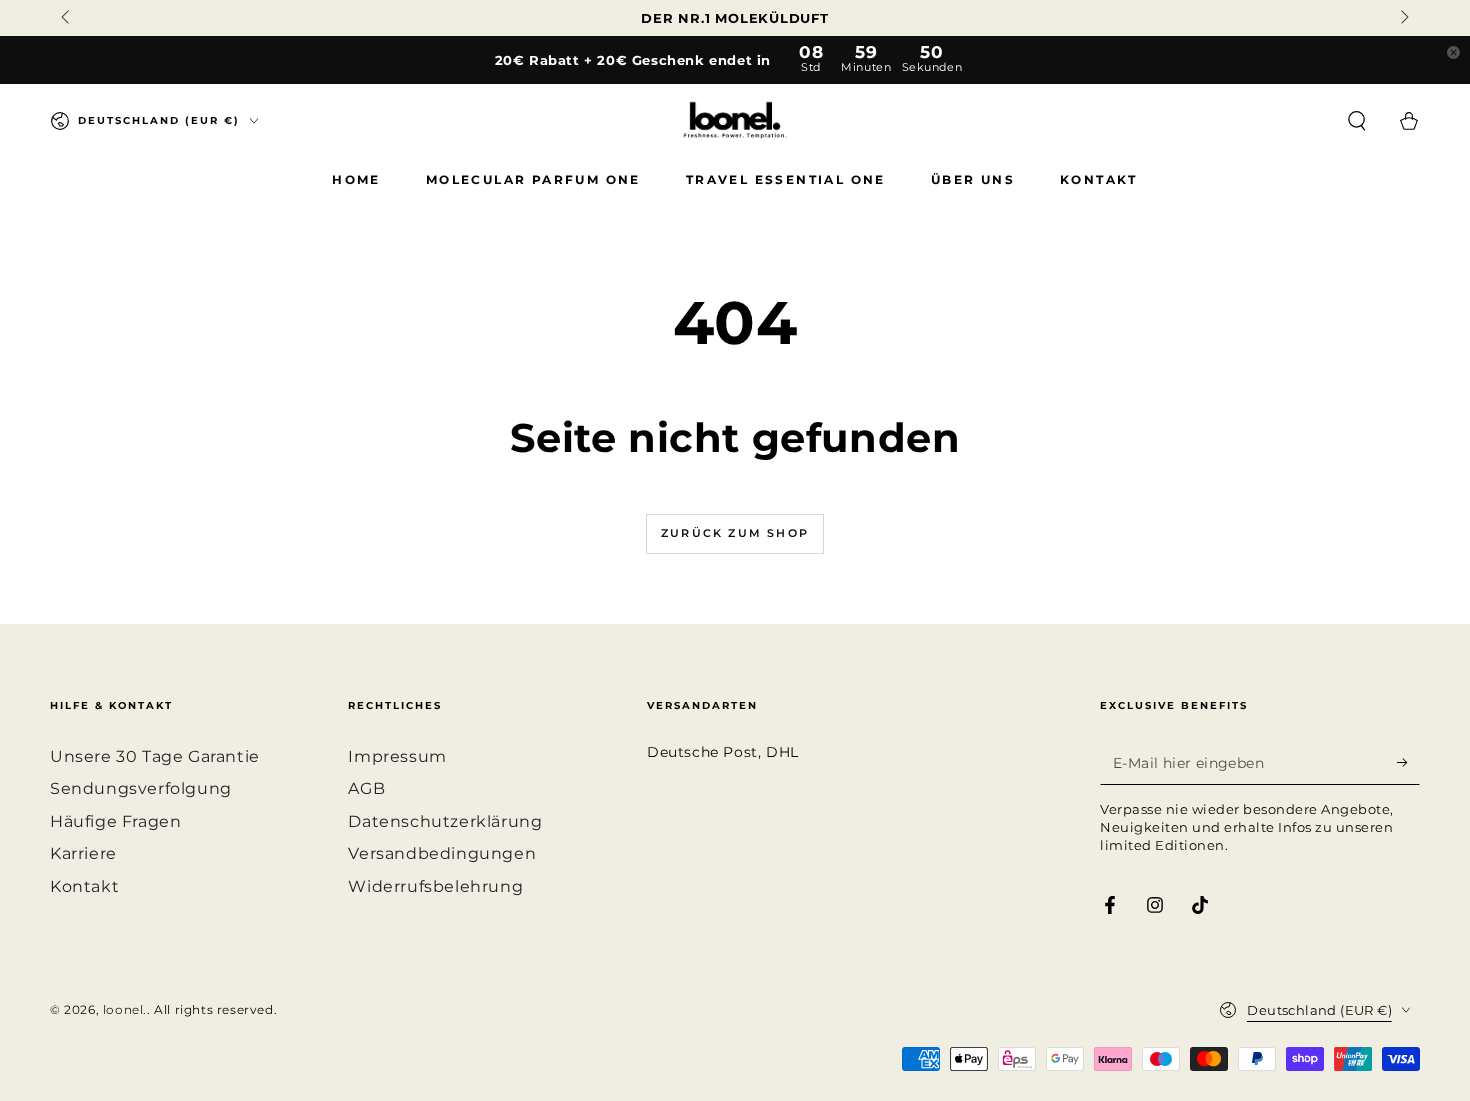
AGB (366, 788)
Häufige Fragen (115, 821)
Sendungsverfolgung (141, 788)
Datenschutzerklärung (445, 821)
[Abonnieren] (1408, 762)
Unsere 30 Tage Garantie (155, 756)
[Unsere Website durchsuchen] (1357, 121)
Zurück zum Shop (735, 533)
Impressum (397, 756)
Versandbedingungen (442, 853)
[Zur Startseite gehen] (735, 121)
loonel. (125, 1009)
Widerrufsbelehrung (435, 886)
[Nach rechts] (1403, 18)
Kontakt (84, 886)
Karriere (83, 853)
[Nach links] (67, 18)
